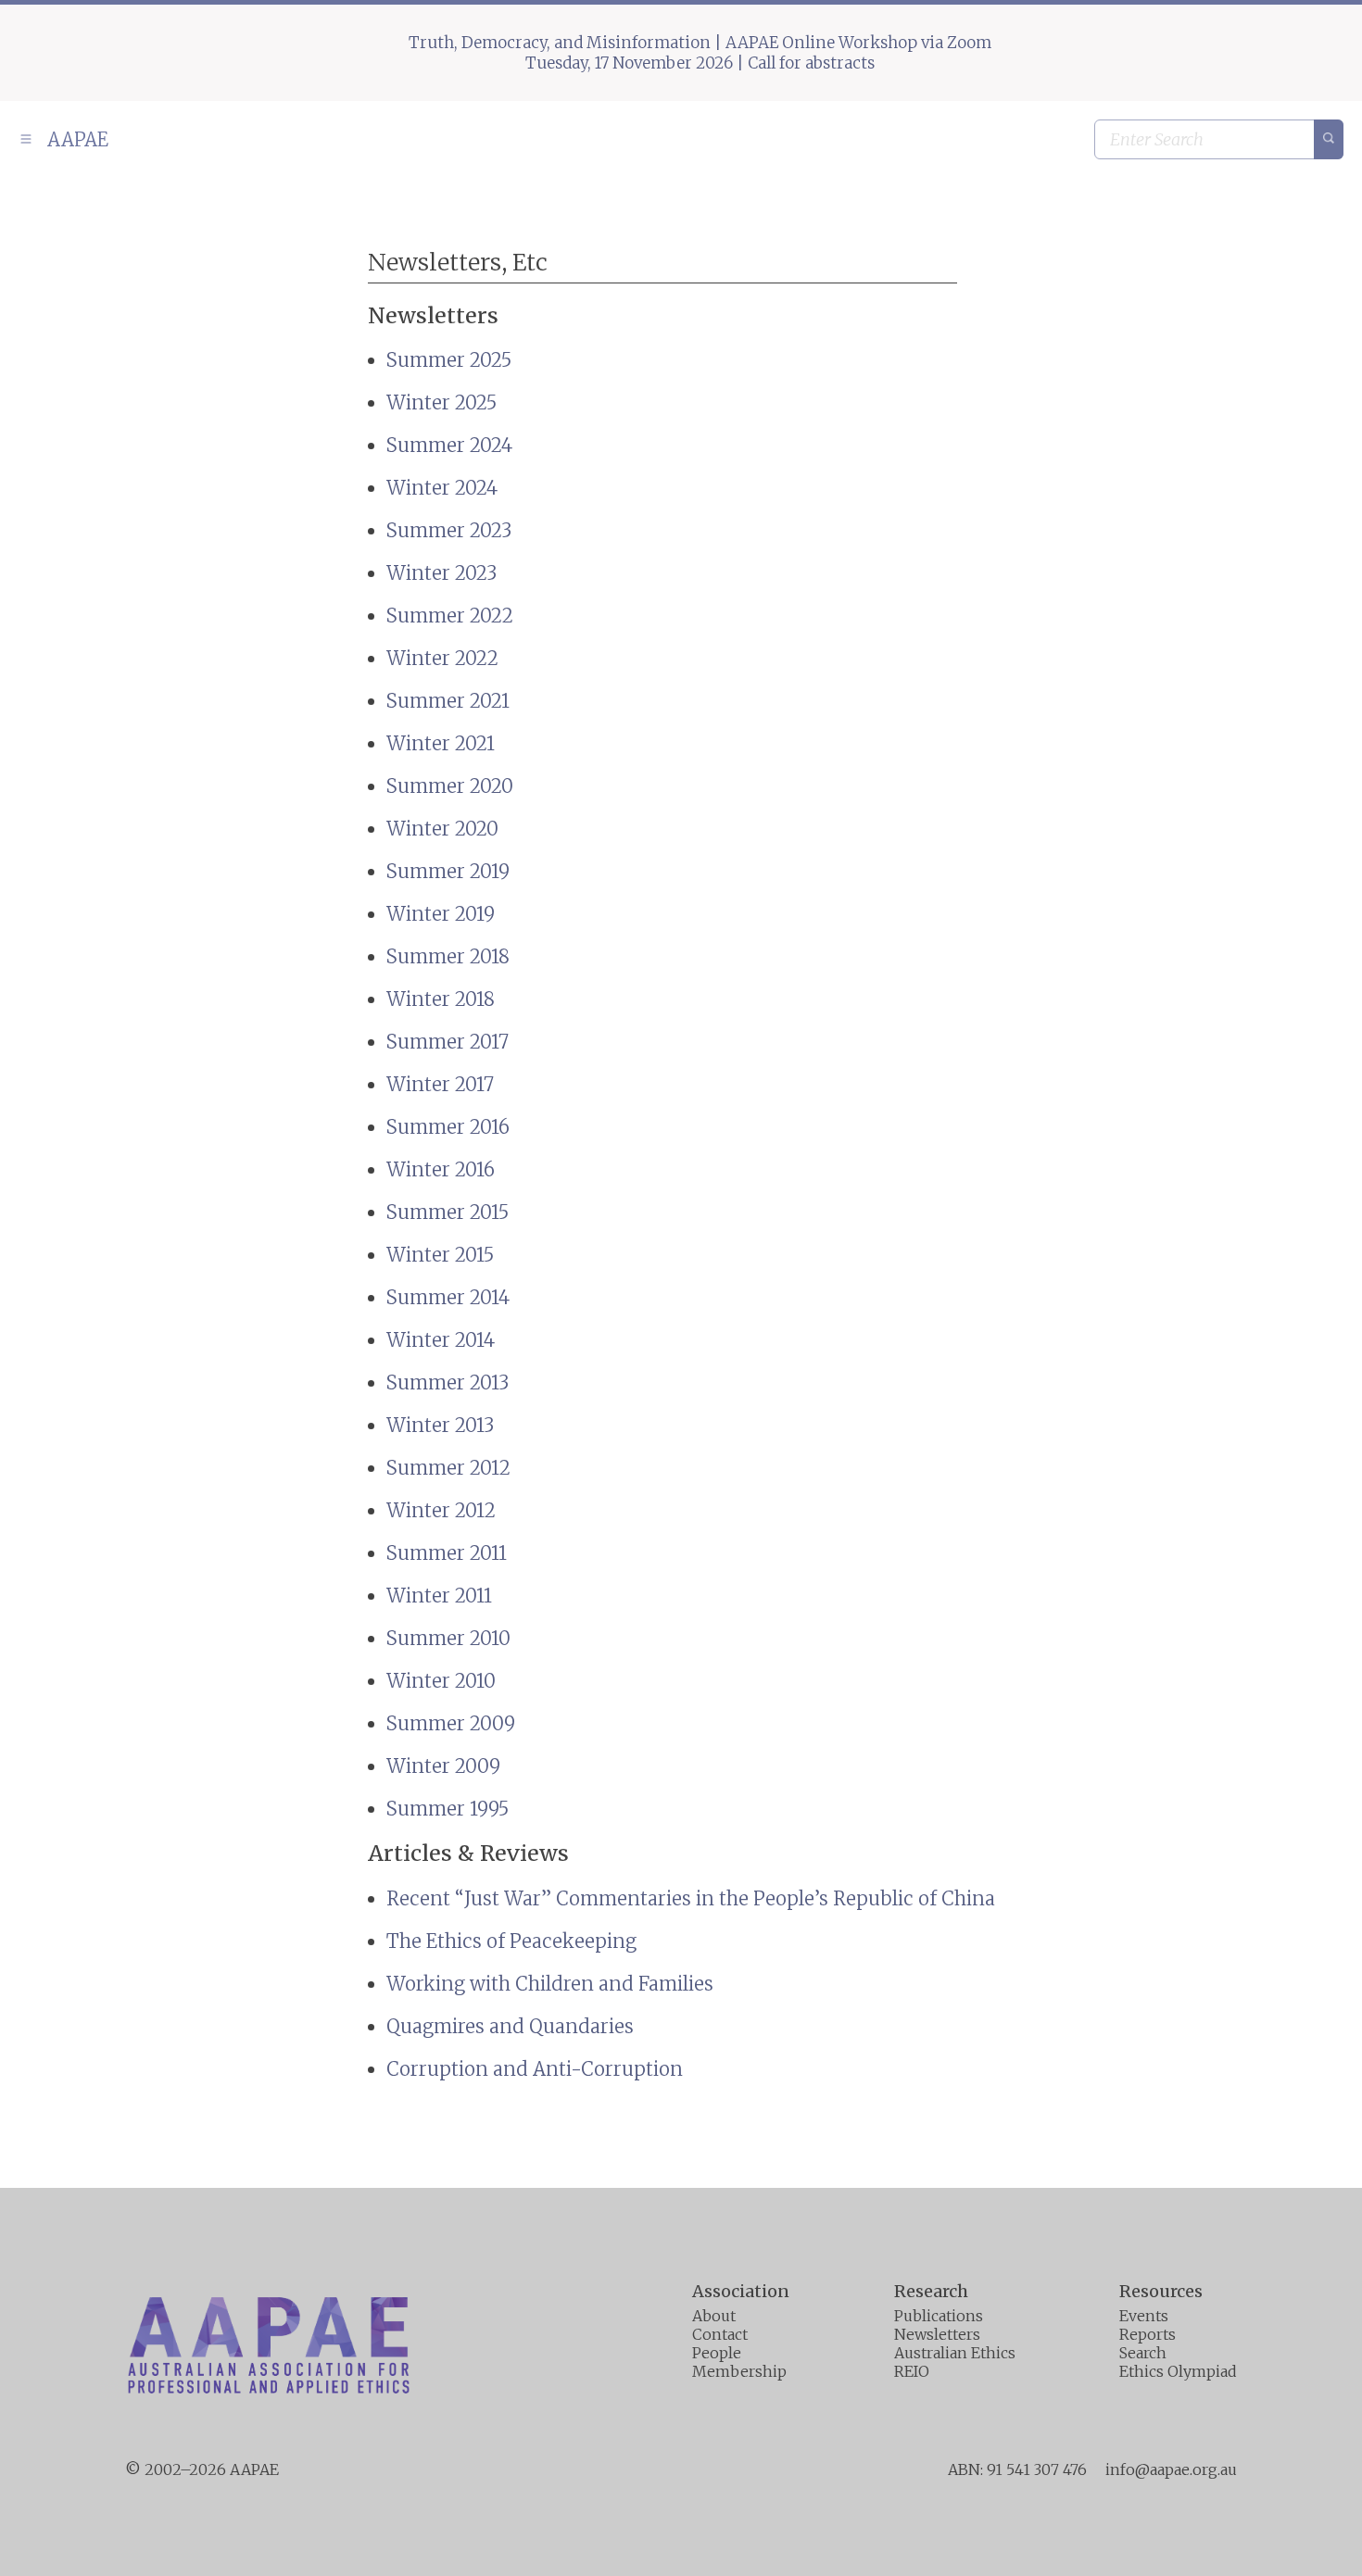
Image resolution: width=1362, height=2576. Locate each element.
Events (1144, 2316)
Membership (739, 2371)
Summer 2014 (448, 1297)
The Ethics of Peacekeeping (511, 1941)
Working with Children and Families (550, 1984)
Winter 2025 (441, 402)
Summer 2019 (448, 871)
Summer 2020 (450, 786)
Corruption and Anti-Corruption (535, 2069)
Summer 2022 (450, 616)
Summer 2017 (448, 1042)
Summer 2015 (448, 1212)
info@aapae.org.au (1171, 2469)
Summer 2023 (449, 530)
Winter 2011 (439, 1596)
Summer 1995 (448, 1809)
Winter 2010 (441, 1681)
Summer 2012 (448, 1468)
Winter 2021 (441, 743)
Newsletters (937, 2334)
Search (1143, 2353)
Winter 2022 (442, 658)
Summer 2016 (448, 1127)
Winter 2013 (440, 1425)
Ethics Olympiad (1178, 2371)
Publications (939, 2316)
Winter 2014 (441, 1340)
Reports (1148, 2334)
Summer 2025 (449, 360)
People (717, 2353)
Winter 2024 (442, 488)
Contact (720, 2334)
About (714, 2316)
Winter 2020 (442, 829)
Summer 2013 (448, 1382)
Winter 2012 (441, 1510)
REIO (912, 2371)
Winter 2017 (440, 1084)
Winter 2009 (443, 1766)
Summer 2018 (448, 956)
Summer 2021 (448, 701)
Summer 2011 (447, 1553)
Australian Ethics (955, 2353)
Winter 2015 (440, 1255)
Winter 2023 (441, 573)
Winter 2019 (441, 914)
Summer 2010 (448, 1638)
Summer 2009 (451, 1723)
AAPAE (76, 139)
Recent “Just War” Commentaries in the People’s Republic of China (691, 1898)
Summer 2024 (449, 445)
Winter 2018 (441, 999)
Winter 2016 (441, 1169)
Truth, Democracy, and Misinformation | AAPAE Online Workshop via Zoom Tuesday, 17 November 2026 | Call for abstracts (700, 53)
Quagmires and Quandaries (510, 2026)
